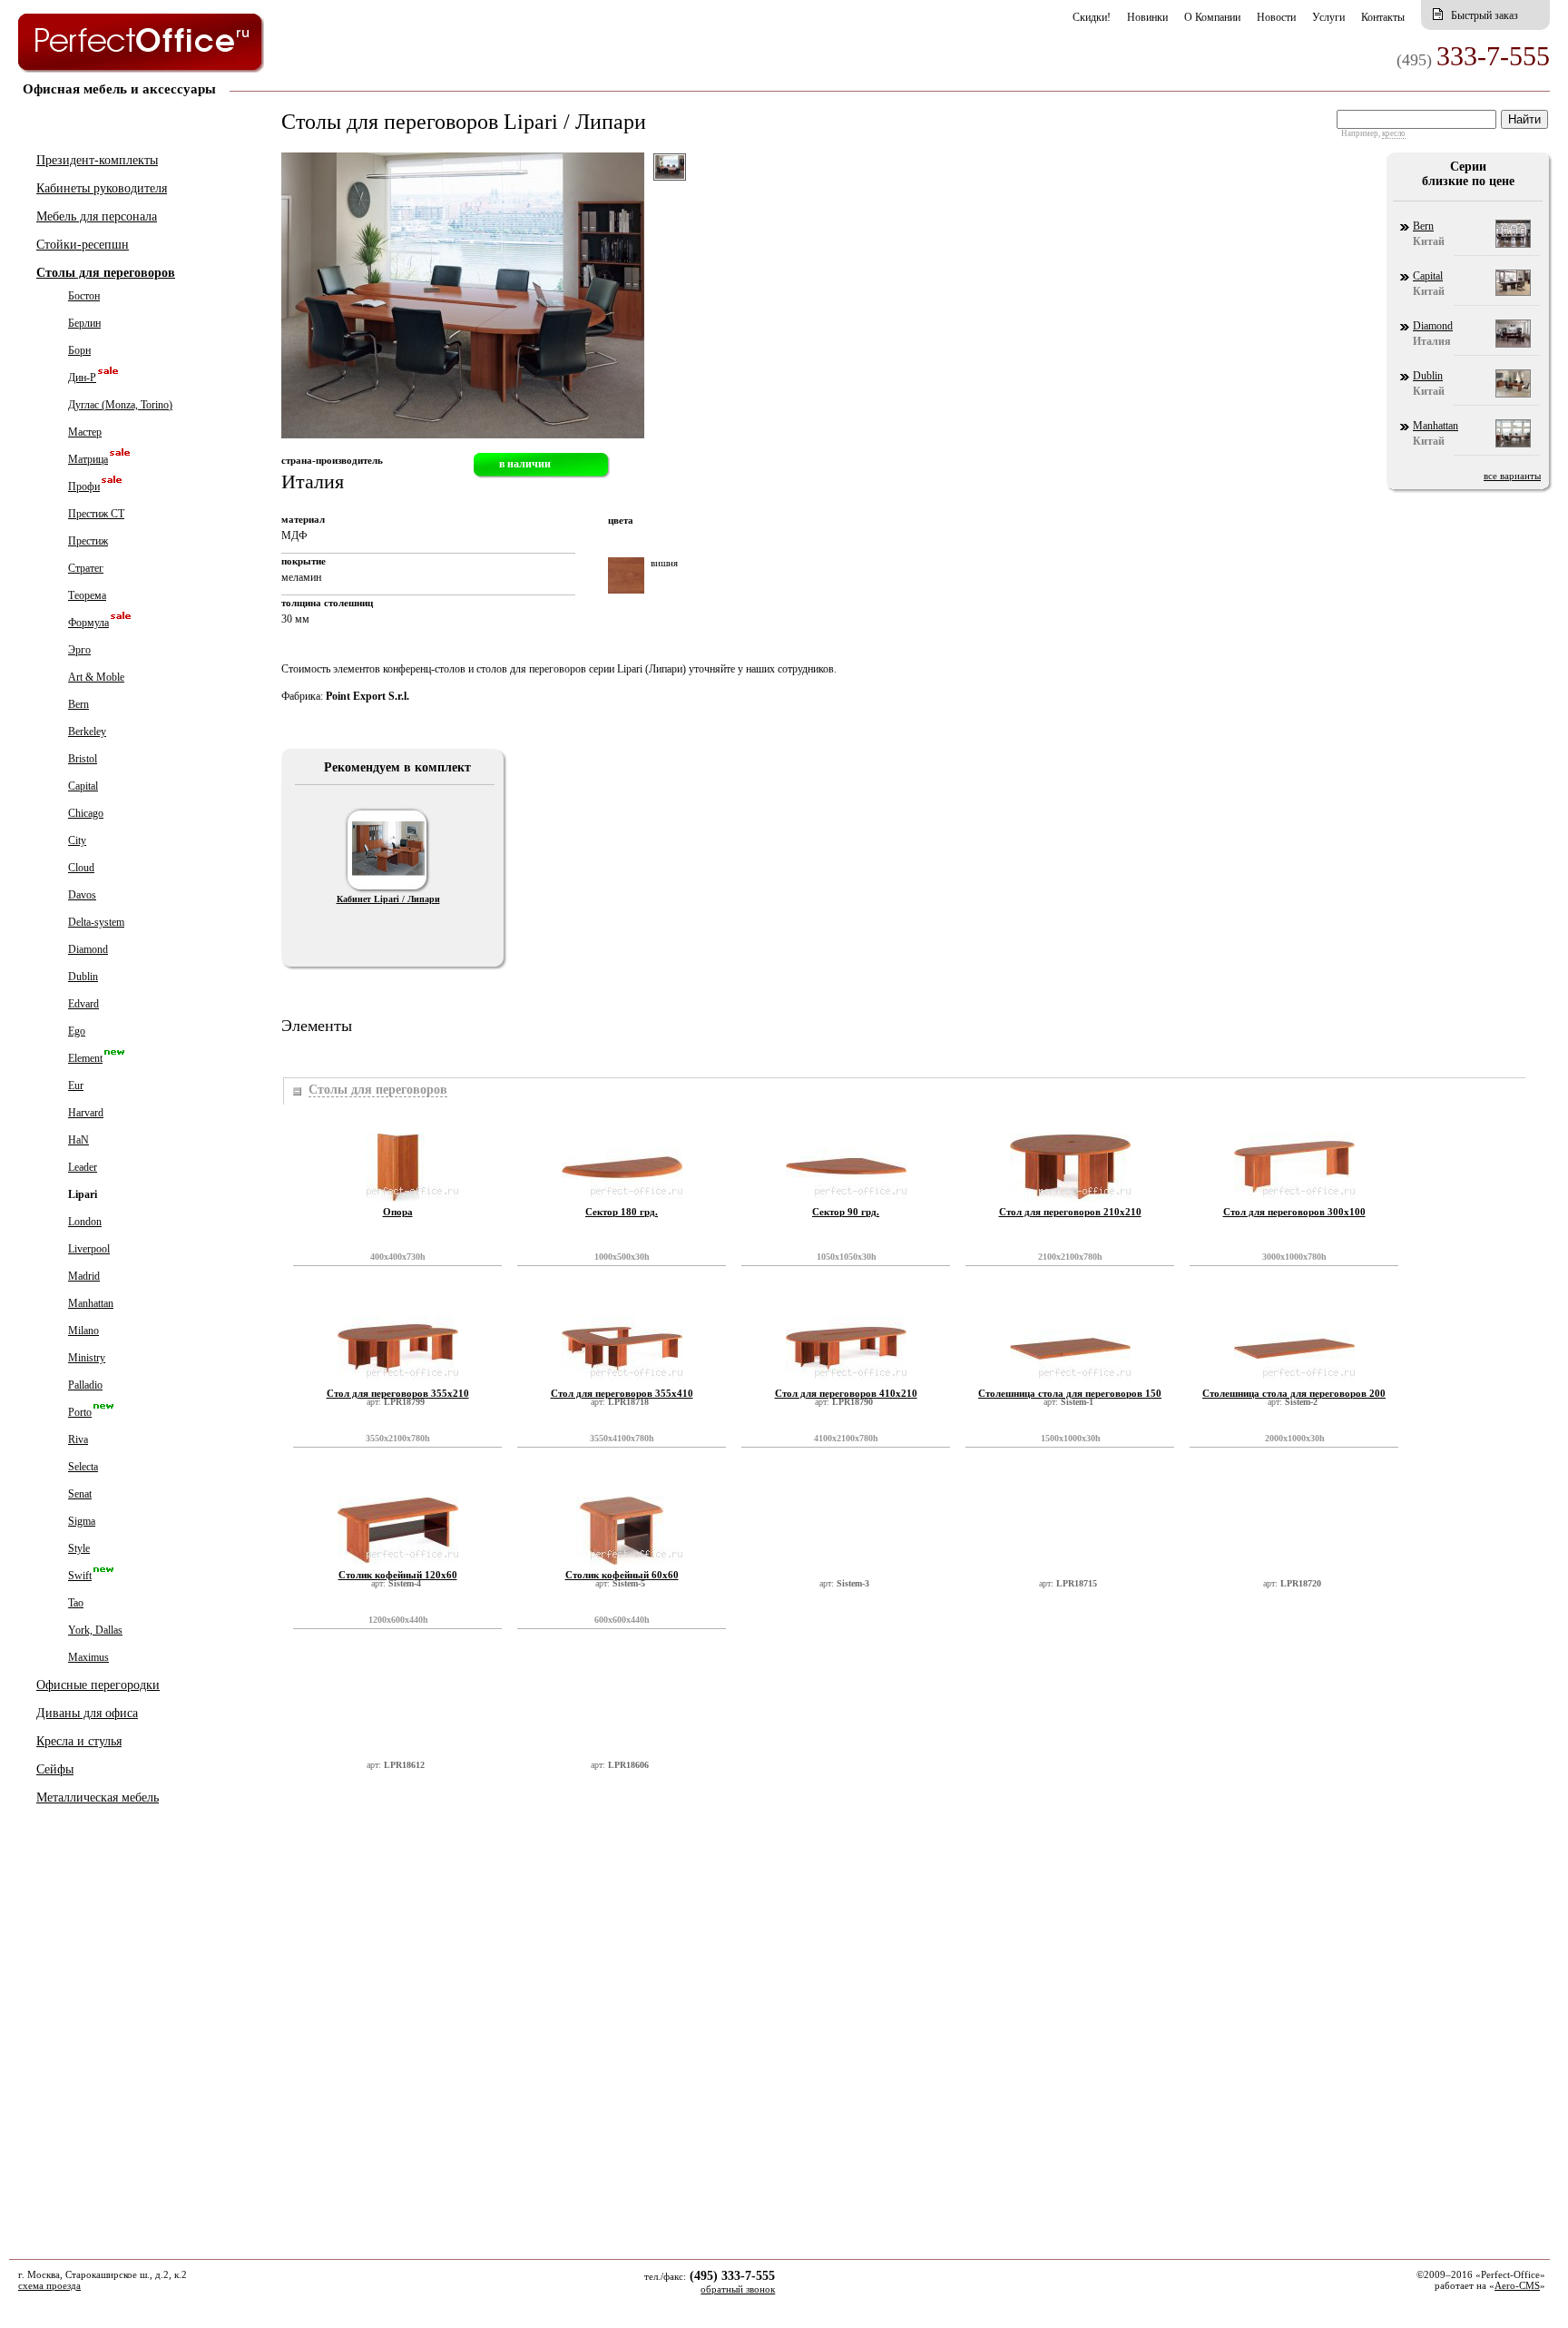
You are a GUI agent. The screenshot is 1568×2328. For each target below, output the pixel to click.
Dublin (83, 977)
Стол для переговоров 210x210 (1070, 1212)
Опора (398, 1212)
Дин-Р (82, 378)
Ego (77, 1031)
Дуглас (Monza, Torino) (120, 405)
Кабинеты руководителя (102, 188)
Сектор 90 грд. (846, 1212)
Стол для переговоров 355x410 (622, 1393)
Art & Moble (96, 677)
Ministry (87, 1358)
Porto (80, 1412)
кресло (1394, 133)
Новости (1276, 17)
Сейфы (55, 1769)
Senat (80, 1494)
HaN (78, 1140)
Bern (78, 704)
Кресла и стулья (79, 1741)
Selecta (83, 1467)
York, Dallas (95, 1630)
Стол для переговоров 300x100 (1294, 1212)
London (85, 1222)
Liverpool (89, 1249)
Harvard (86, 1113)
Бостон (84, 296)
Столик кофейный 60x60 (622, 1575)
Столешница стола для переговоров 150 (1070, 1393)
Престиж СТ (96, 514)
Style (79, 1548)
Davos (82, 895)
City (77, 840)
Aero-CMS (1517, 2285)
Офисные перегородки (98, 1685)
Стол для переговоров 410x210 (846, 1393)
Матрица (88, 459)
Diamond (88, 949)
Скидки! (1092, 17)
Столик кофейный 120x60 (398, 1575)
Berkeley (87, 732)
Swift (80, 1576)
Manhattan (91, 1303)
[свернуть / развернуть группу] (296, 1091)
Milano (83, 1331)
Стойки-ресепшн (83, 245)
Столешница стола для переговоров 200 (1294, 1393)
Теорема (87, 595)
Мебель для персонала (97, 216)
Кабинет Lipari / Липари (388, 899)
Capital (83, 786)
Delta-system (96, 922)
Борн (79, 350)
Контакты (1383, 17)
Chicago (86, 813)
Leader (83, 1167)
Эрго (79, 650)
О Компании (1212, 17)
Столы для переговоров (106, 273)
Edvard (83, 1004)
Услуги (1328, 17)
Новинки (1147, 17)
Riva (78, 1439)
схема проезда (49, 2285)
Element (85, 1058)
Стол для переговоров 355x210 (398, 1393)
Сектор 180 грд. (622, 1212)
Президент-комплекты (97, 160)
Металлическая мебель (98, 1798)
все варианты (1512, 476)
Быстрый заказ (1485, 15)
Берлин (84, 323)
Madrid (84, 1276)
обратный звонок (738, 2289)
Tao (76, 1603)
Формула (88, 623)
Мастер (85, 432)
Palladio (85, 1385)
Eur (76, 1085)
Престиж (88, 541)
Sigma (82, 1521)
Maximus (88, 1657)
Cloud (81, 868)
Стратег (86, 568)
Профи (84, 486)
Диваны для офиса (87, 1713)
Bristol (83, 759)
